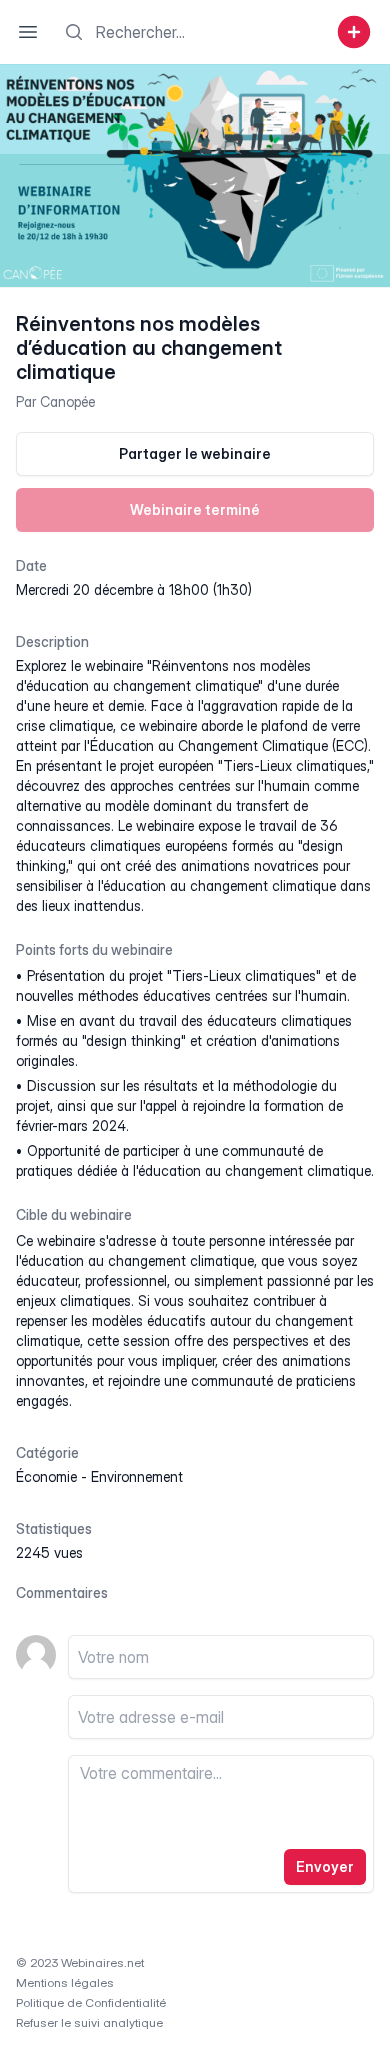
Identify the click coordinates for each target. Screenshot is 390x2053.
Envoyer (325, 1866)
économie (46, 1476)
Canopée (67, 401)
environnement (137, 1476)
